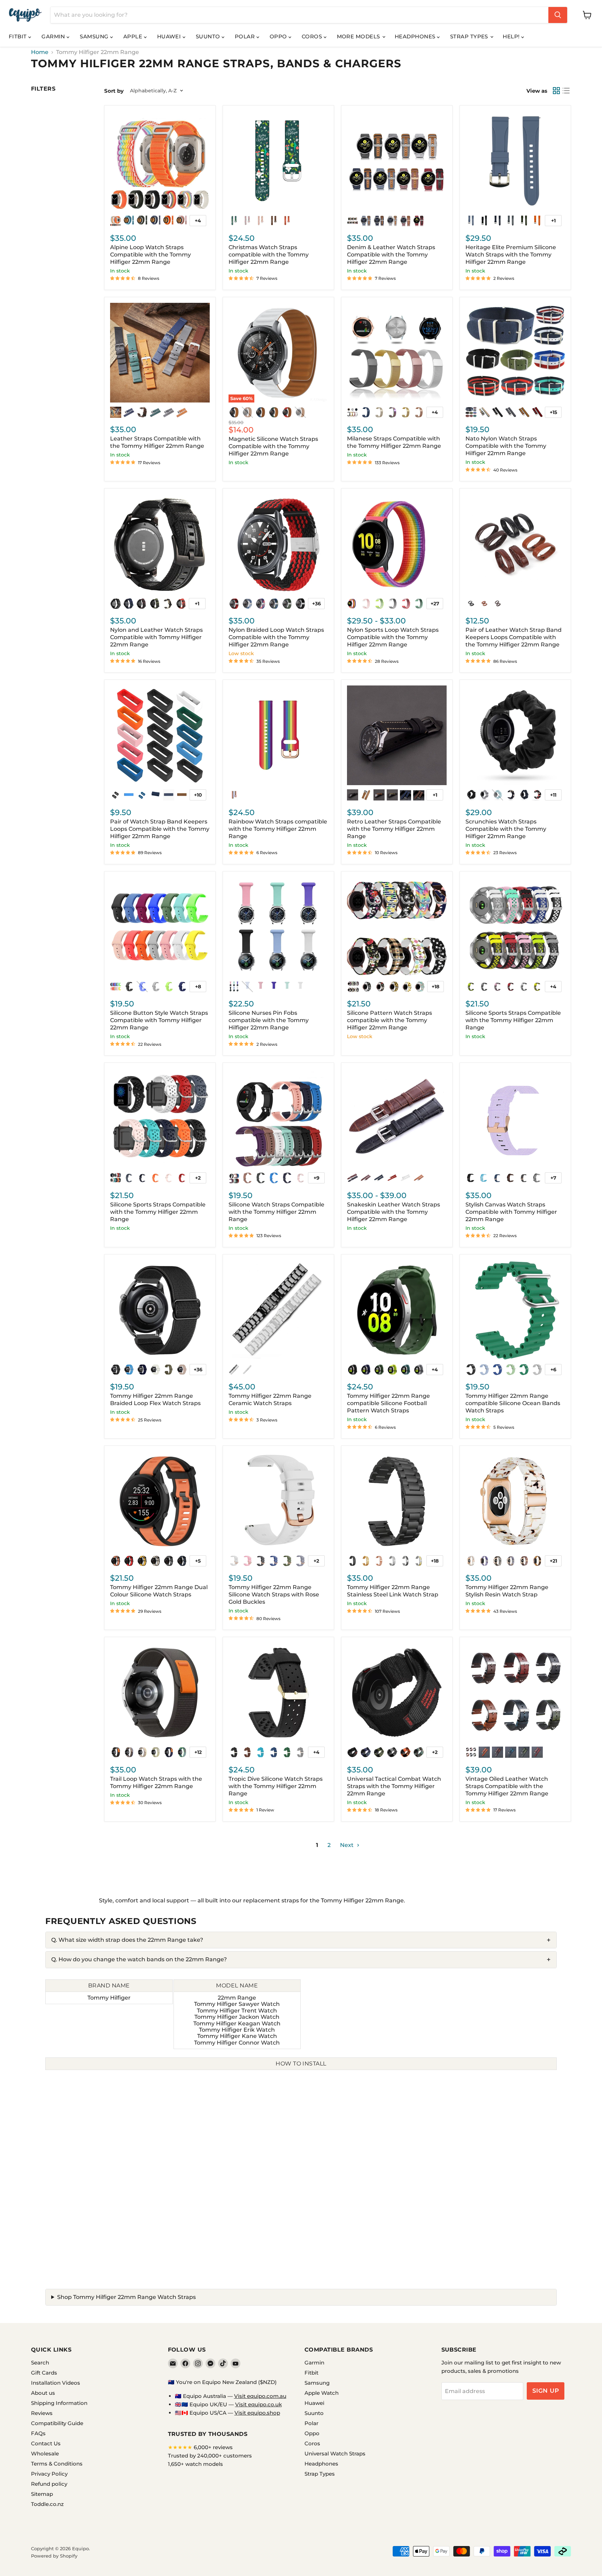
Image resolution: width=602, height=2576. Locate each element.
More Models (359, 36)
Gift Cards (44, 2373)
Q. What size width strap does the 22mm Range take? (127, 1940)
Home (40, 52)
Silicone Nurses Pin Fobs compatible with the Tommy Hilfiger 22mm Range (269, 1020)
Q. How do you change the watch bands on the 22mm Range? (139, 1959)
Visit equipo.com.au (260, 2396)
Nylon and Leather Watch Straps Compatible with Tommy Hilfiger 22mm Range (156, 637)
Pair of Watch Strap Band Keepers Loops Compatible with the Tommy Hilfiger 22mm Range (160, 829)
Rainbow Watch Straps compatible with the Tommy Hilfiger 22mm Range (278, 829)
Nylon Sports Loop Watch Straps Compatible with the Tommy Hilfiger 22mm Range (393, 637)
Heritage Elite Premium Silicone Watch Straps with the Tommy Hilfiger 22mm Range (511, 255)
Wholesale (45, 2454)
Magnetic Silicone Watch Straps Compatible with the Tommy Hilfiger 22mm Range (273, 446)
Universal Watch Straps (335, 2454)
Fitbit (18, 36)
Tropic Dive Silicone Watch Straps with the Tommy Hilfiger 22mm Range (276, 1786)
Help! (512, 36)
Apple (134, 36)
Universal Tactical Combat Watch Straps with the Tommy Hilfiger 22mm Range (394, 1786)
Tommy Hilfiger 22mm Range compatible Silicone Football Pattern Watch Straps (388, 1403)
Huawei (170, 36)
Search (40, 2363)
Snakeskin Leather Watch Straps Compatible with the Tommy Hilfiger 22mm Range (393, 1212)
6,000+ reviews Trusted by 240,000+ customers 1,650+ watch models (210, 2456)
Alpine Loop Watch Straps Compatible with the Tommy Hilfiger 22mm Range (150, 255)
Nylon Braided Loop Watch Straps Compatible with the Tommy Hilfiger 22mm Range (276, 637)
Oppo (279, 36)
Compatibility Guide (57, 2423)
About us (43, 2393)
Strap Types (470, 36)
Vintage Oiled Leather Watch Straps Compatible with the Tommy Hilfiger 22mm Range (507, 1786)
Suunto (209, 36)
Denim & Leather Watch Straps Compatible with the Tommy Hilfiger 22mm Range (391, 255)
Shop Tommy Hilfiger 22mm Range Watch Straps (126, 2297)
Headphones (416, 36)
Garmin (54, 36)
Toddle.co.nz (47, 2504)
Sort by (114, 91)
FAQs (38, 2433)
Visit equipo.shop (257, 2413)
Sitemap (42, 2494)
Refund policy (49, 2484)
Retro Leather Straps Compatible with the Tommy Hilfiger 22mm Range (394, 829)
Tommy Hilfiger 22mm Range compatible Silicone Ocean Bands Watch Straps (513, 1403)
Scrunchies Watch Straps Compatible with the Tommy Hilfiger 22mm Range (506, 829)
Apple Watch (322, 2393)
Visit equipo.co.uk (258, 2404)
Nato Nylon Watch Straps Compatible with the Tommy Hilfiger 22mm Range (506, 446)
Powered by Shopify (54, 2556)
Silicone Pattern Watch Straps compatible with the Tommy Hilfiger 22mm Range (389, 1020)
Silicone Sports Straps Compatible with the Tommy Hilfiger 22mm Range (513, 1020)
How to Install (301, 2064)
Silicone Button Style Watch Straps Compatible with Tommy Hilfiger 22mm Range (159, 1020)
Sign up (546, 2391)
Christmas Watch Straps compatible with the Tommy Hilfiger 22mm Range (269, 255)
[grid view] (556, 91)
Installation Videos (56, 2383)
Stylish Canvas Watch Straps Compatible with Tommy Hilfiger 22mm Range (511, 1212)
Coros (313, 36)
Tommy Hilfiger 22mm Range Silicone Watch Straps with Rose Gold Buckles (274, 1594)
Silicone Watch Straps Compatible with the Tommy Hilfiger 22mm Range (276, 1212)
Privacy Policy (49, 2474)
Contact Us (46, 2443)
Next (348, 1845)
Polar (246, 36)
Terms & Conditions (57, 2464)
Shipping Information (59, 2403)
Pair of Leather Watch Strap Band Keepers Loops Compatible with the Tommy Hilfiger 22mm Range (514, 637)
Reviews (42, 2413)
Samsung (95, 36)
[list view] (566, 91)
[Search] (558, 15)
